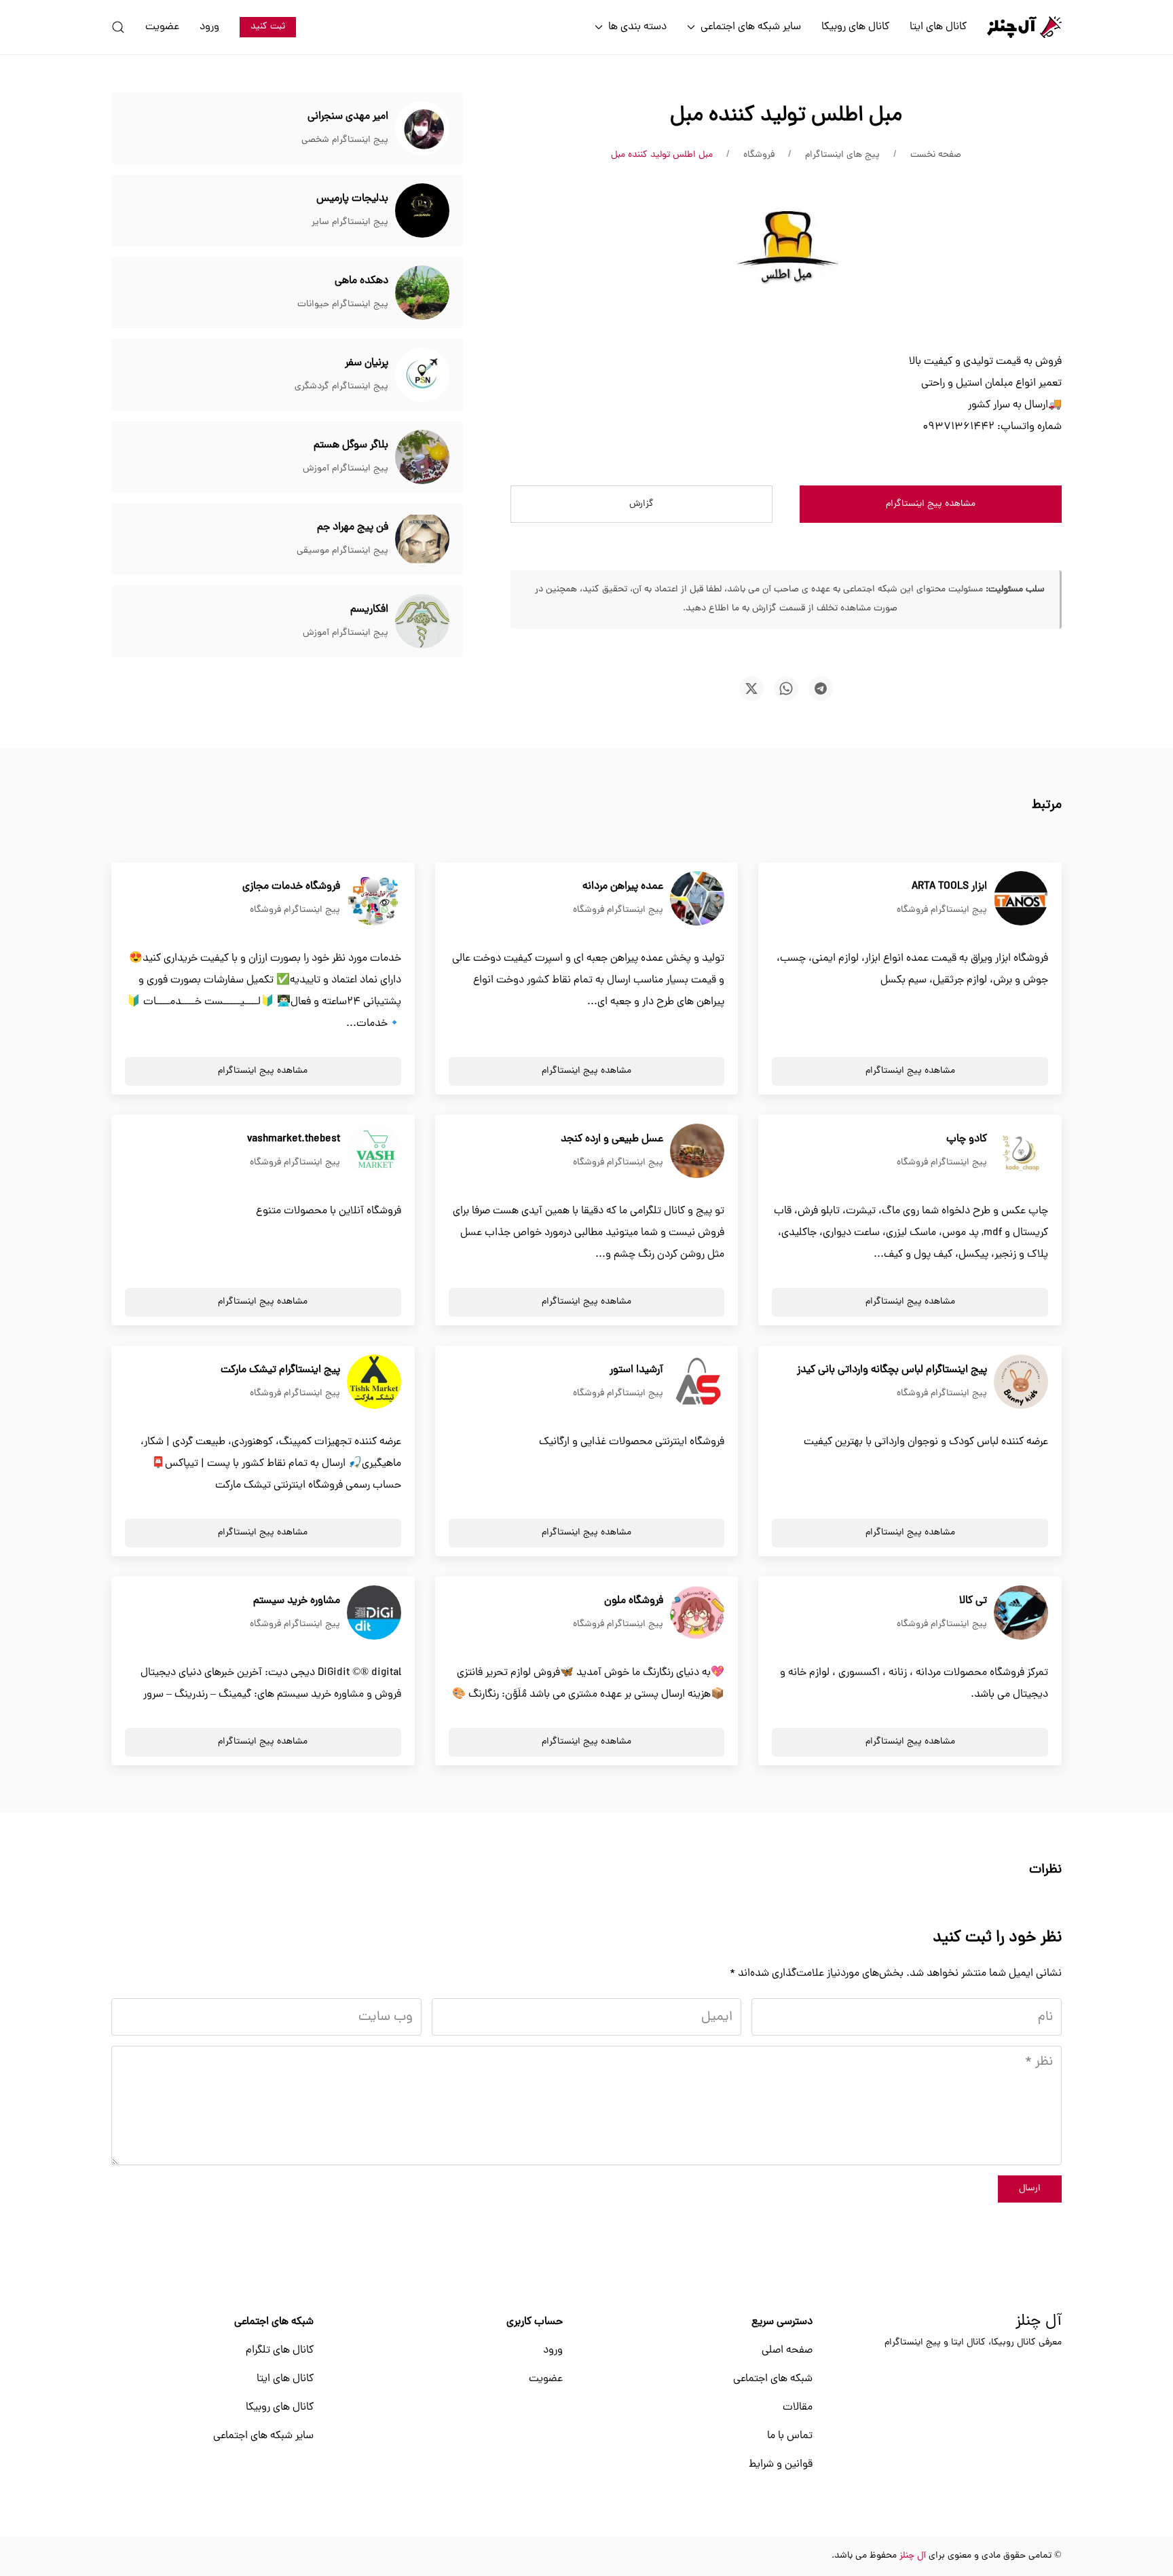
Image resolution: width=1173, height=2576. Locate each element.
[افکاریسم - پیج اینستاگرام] (422, 622)
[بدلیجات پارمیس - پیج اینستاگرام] (422, 211)
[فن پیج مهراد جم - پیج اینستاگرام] (422, 540)
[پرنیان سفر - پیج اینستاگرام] (422, 375)
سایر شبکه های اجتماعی (263, 2436)
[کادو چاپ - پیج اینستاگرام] (1021, 1152)
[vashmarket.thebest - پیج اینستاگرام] (374, 1152)
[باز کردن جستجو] (118, 27)
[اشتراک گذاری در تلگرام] (821, 688)
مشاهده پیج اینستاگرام (931, 504)
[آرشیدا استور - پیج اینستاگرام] (697, 1382)
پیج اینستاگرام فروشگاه (942, 910)
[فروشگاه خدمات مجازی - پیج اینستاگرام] (374, 899)
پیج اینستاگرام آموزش (346, 469)
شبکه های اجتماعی (773, 2379)
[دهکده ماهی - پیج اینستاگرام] (422, 293)
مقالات (798, 2408)
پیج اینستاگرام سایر (350, 222)
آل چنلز (1039, 2322)
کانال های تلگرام (280, 2351)
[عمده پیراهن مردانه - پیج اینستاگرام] (697, 899)
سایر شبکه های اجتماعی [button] (751, 27)
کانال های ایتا (938, 27)
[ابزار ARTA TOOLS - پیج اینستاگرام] (1021, 899)
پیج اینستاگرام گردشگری (341, 387)
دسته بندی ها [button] (637, 27)
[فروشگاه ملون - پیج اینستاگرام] (697, 1613)
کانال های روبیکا (855, 27)
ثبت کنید (268, 27)
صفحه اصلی (787, 2351)
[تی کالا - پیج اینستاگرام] (1021, 1613)
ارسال (1030, 2189)
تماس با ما (790, 2436)
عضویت (162, 27)
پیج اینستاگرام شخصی (345, 140)
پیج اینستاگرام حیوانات (343, 305)
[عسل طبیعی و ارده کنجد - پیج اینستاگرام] (697, 1152)
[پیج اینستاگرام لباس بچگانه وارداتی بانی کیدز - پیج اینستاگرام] (1021, 1382)
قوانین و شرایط (781, 2465)
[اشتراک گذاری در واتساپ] (786, 688)
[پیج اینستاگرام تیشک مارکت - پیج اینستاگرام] (374, 1382)
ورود (209, 27)
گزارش (641, 504)
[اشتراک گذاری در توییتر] (751, 688)
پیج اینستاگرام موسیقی (342, 551)
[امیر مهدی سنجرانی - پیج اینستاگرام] (422, 129)
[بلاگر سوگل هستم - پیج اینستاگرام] (422, 458)
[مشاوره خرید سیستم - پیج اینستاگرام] (374, 1613)
